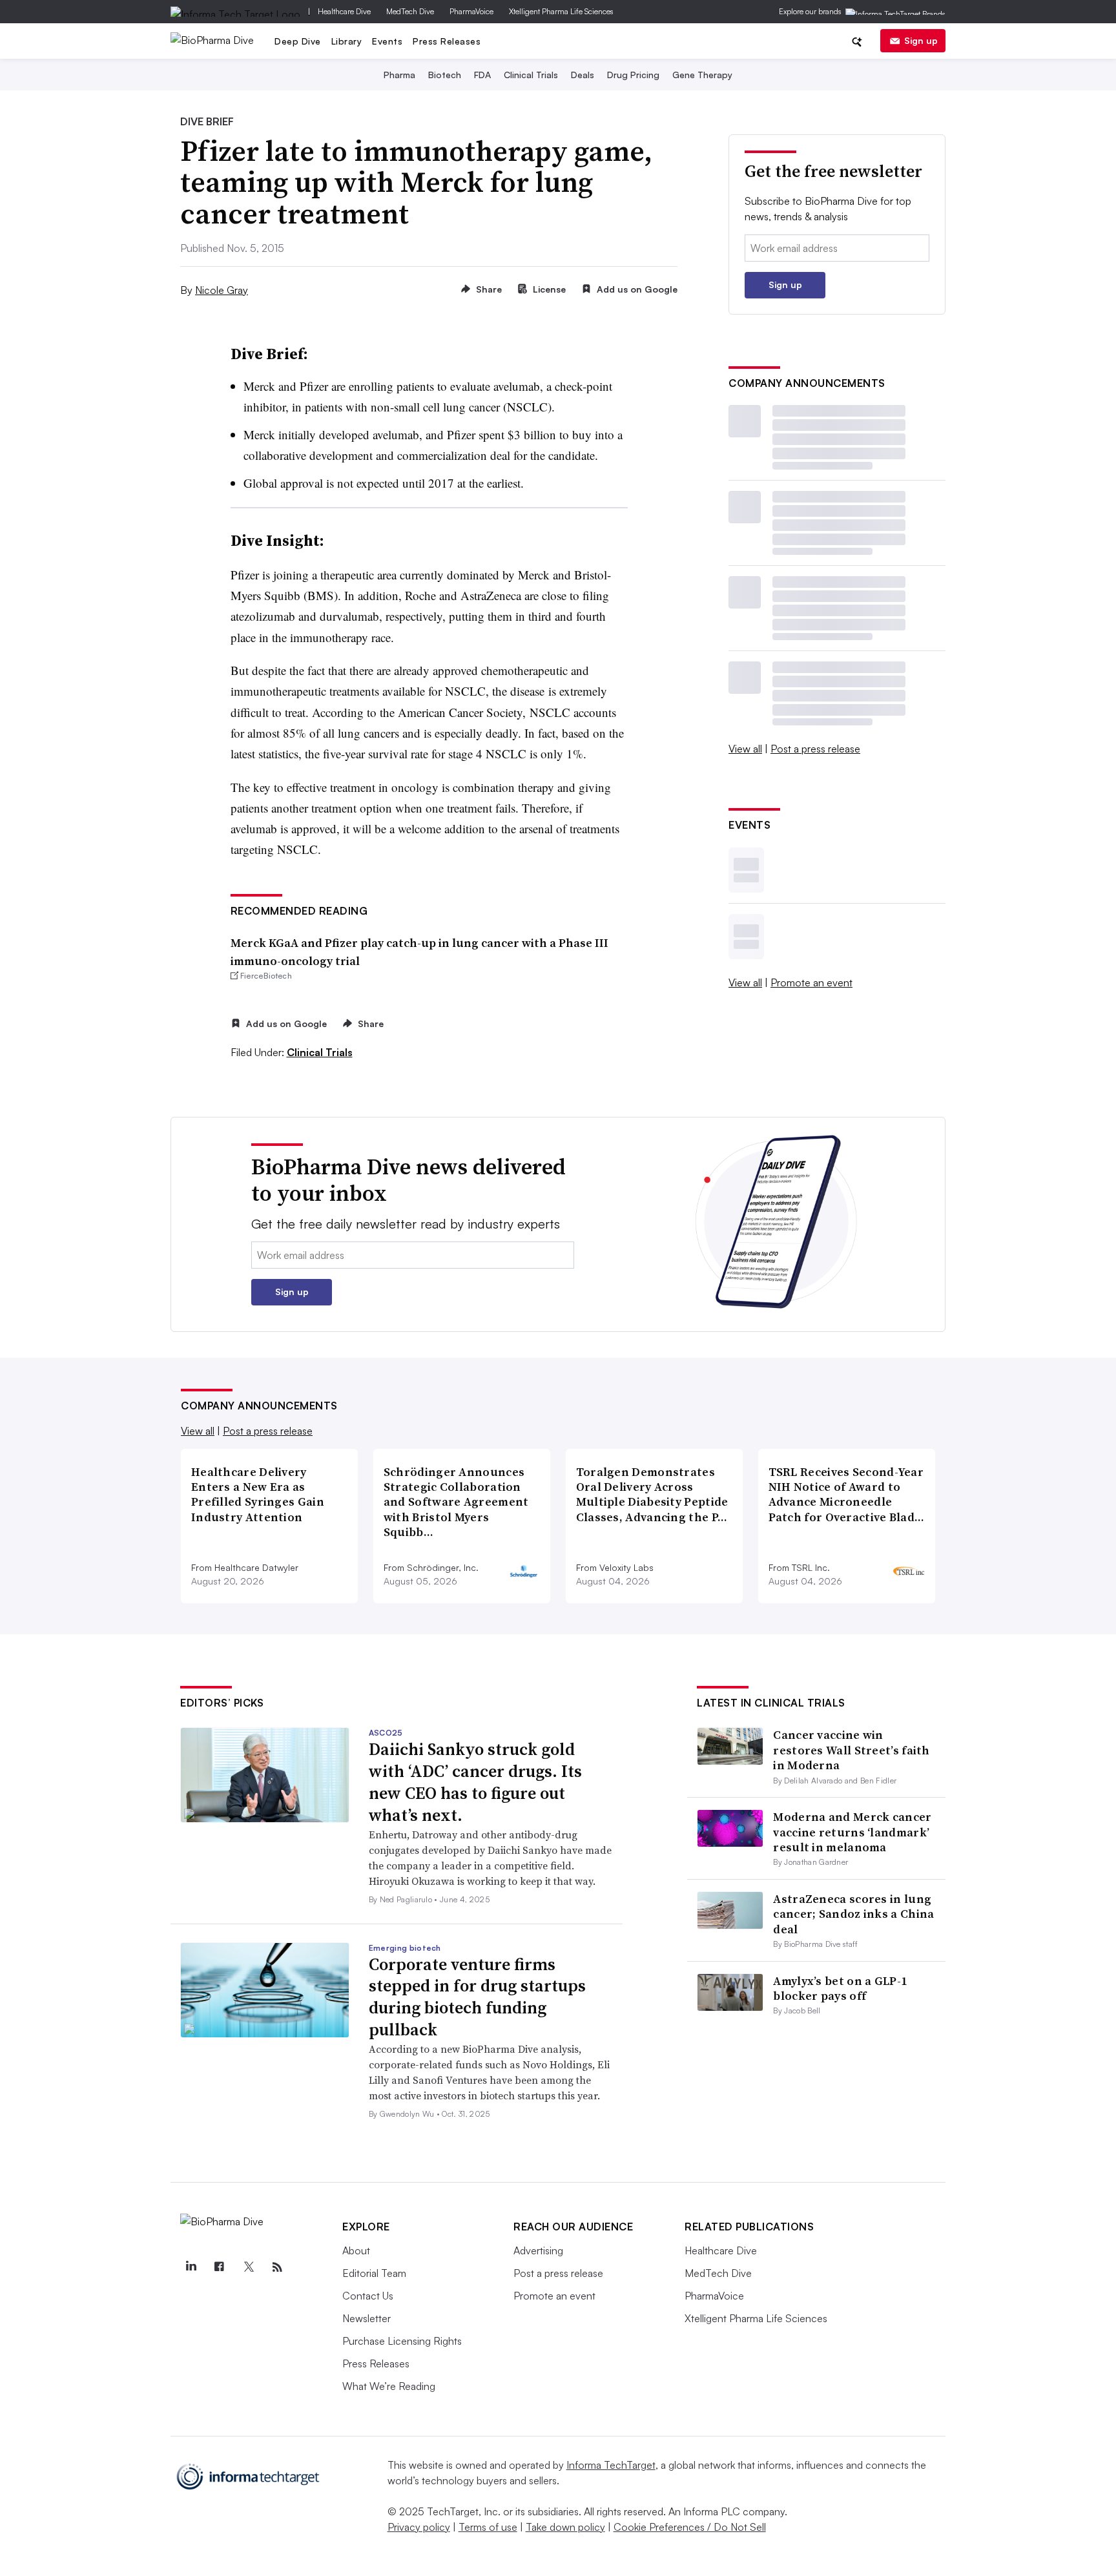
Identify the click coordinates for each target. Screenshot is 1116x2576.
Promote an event (811, 982)
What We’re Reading (389, 2386)
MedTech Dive (410, 11)
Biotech (445, 75)
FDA (482, 75)
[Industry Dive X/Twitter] (248, 2267)
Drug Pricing (633, 75)
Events (387, 41)
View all (745, 749)
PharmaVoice (471, 11)
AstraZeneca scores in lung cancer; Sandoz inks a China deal (853, 1914)
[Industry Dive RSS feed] (277, 2267)
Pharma (399, 75)
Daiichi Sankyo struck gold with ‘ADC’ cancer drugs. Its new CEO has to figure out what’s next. (475, 1782)
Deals (583, 75)
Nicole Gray (222, 290)
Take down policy (565, 2527)
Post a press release (815, 749)
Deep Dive (298, 41)
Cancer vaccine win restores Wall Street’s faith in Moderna (851, 1750)
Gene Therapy (702, 75)
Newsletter (367, 2318)
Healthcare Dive (344, 11)
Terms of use (488, 2527)
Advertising (538, 2250)
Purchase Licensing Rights (402, 2341)
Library (347, 41)
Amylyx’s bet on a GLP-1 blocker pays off (840, 1988)
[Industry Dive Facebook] (220, 2267)
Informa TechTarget (611, 2465)
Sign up (921, 40)
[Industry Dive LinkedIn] (191, 2267)
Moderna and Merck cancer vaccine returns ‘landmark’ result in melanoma (852, 1832)
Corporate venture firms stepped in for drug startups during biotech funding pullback (477, 1997)
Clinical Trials (531, 75)
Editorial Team (374, 2273)
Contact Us (368, 2296)
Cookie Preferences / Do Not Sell (690, 2527)
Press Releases (447, 41)
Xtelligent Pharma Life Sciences (561, 11)
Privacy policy (419, 2527)
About (356, 2250)
